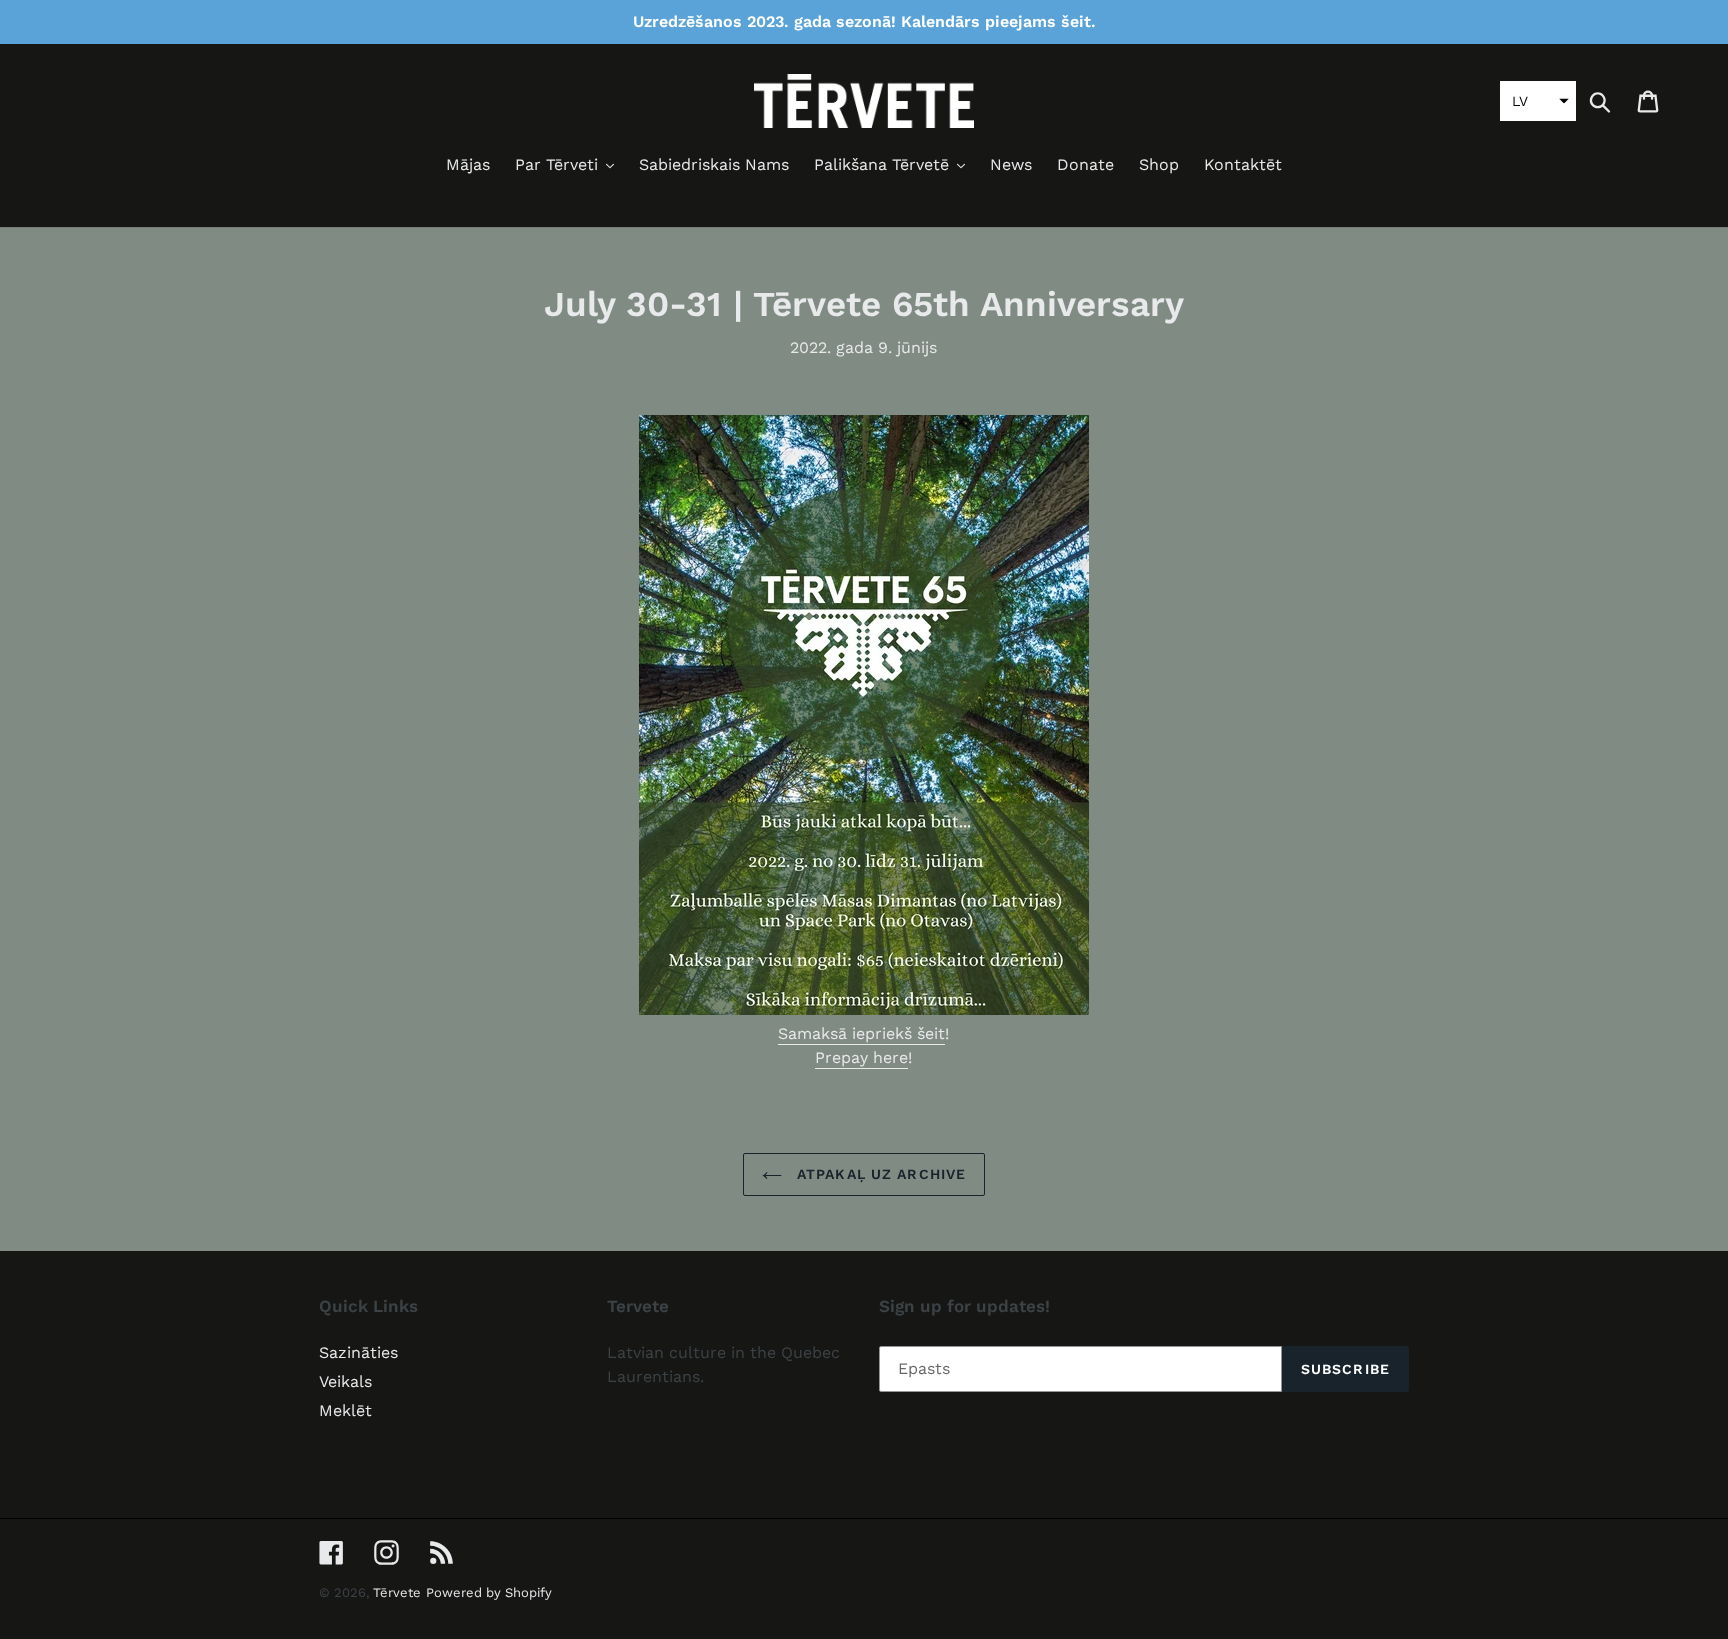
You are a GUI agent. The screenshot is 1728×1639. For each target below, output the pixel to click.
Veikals (345, 1381)
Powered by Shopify (489, 1592)
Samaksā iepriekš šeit (861, 1033)
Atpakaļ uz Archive (879, 1174)
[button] (1538, 101)
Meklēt (345, 1410)
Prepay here (861, 1057)
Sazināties (358, 1352)
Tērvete (397, 1592)
